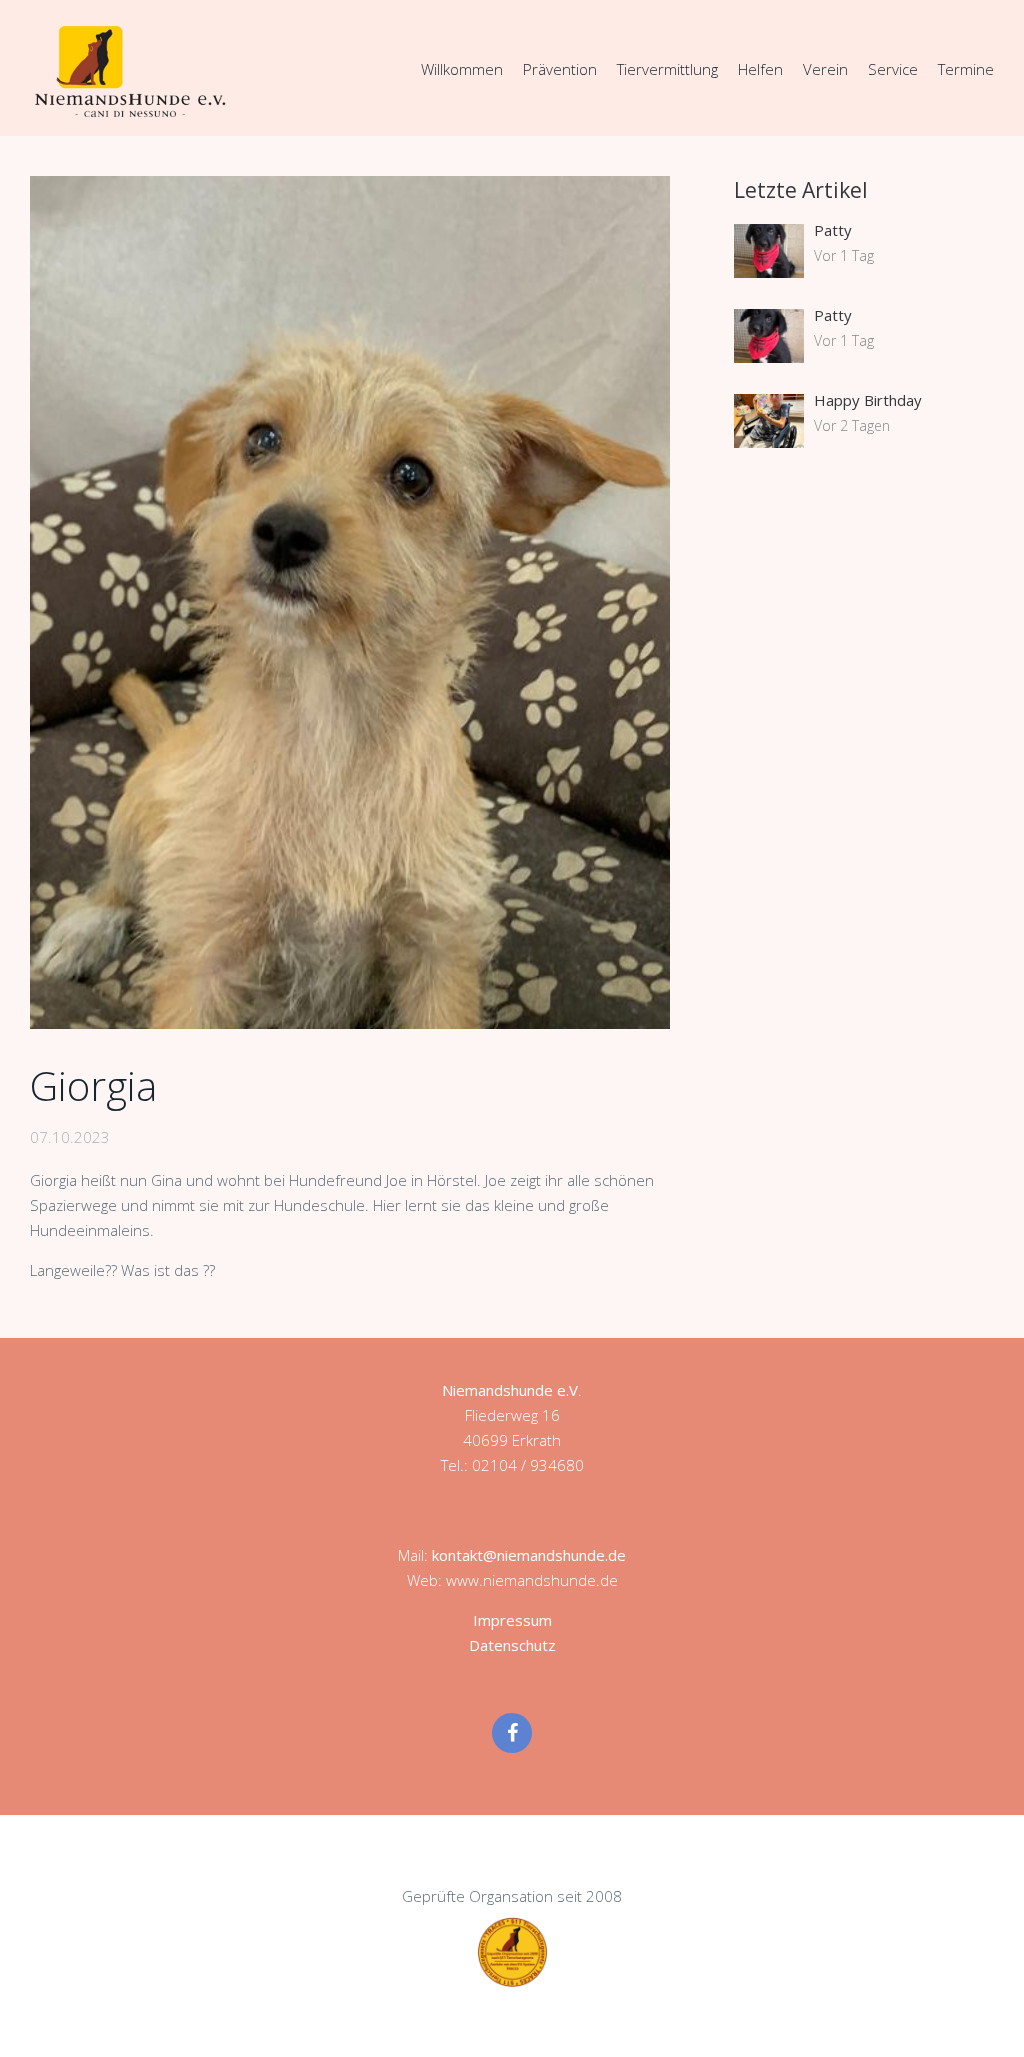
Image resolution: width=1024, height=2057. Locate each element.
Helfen (760, 69)
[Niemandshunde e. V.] (130, 71)
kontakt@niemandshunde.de (529, 1555)
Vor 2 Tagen (852, 425)
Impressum (512, 1620)
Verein (825, 69)
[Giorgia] (350, 602)
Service (893, 69)
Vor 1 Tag (844, 255)
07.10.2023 (70, 1137)
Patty (833, 230)
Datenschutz (512, 1645)
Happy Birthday (868, 400)
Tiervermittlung (667, 69)
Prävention (560, 69)
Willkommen (462, 69)
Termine (966, 69)
